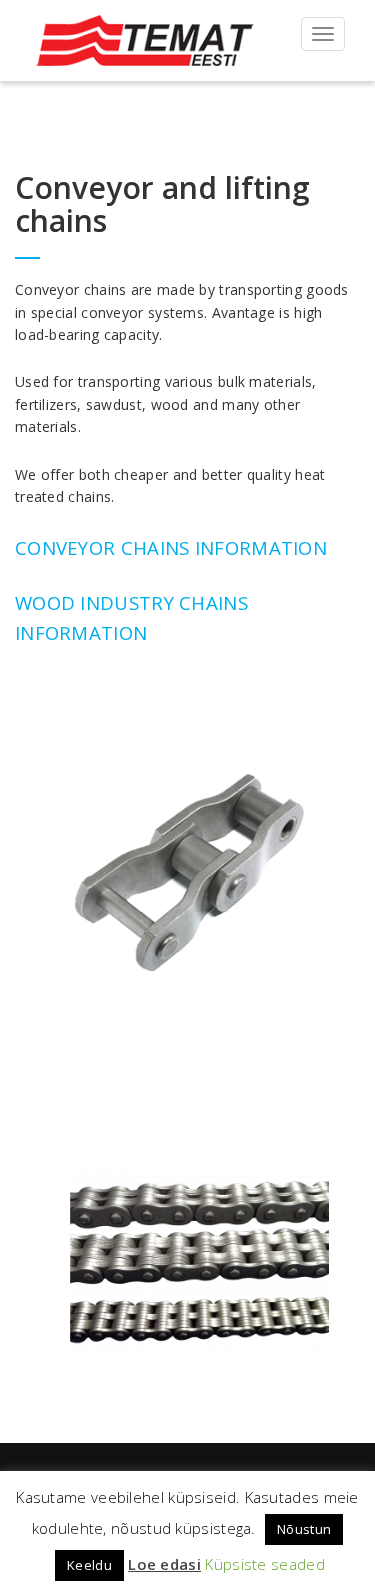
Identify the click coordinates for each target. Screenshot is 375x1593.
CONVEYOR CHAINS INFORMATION (171, 547)
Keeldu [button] (89, 1565)
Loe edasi (164, 1564)
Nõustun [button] (304, 1529)
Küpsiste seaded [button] (265, 1564)
